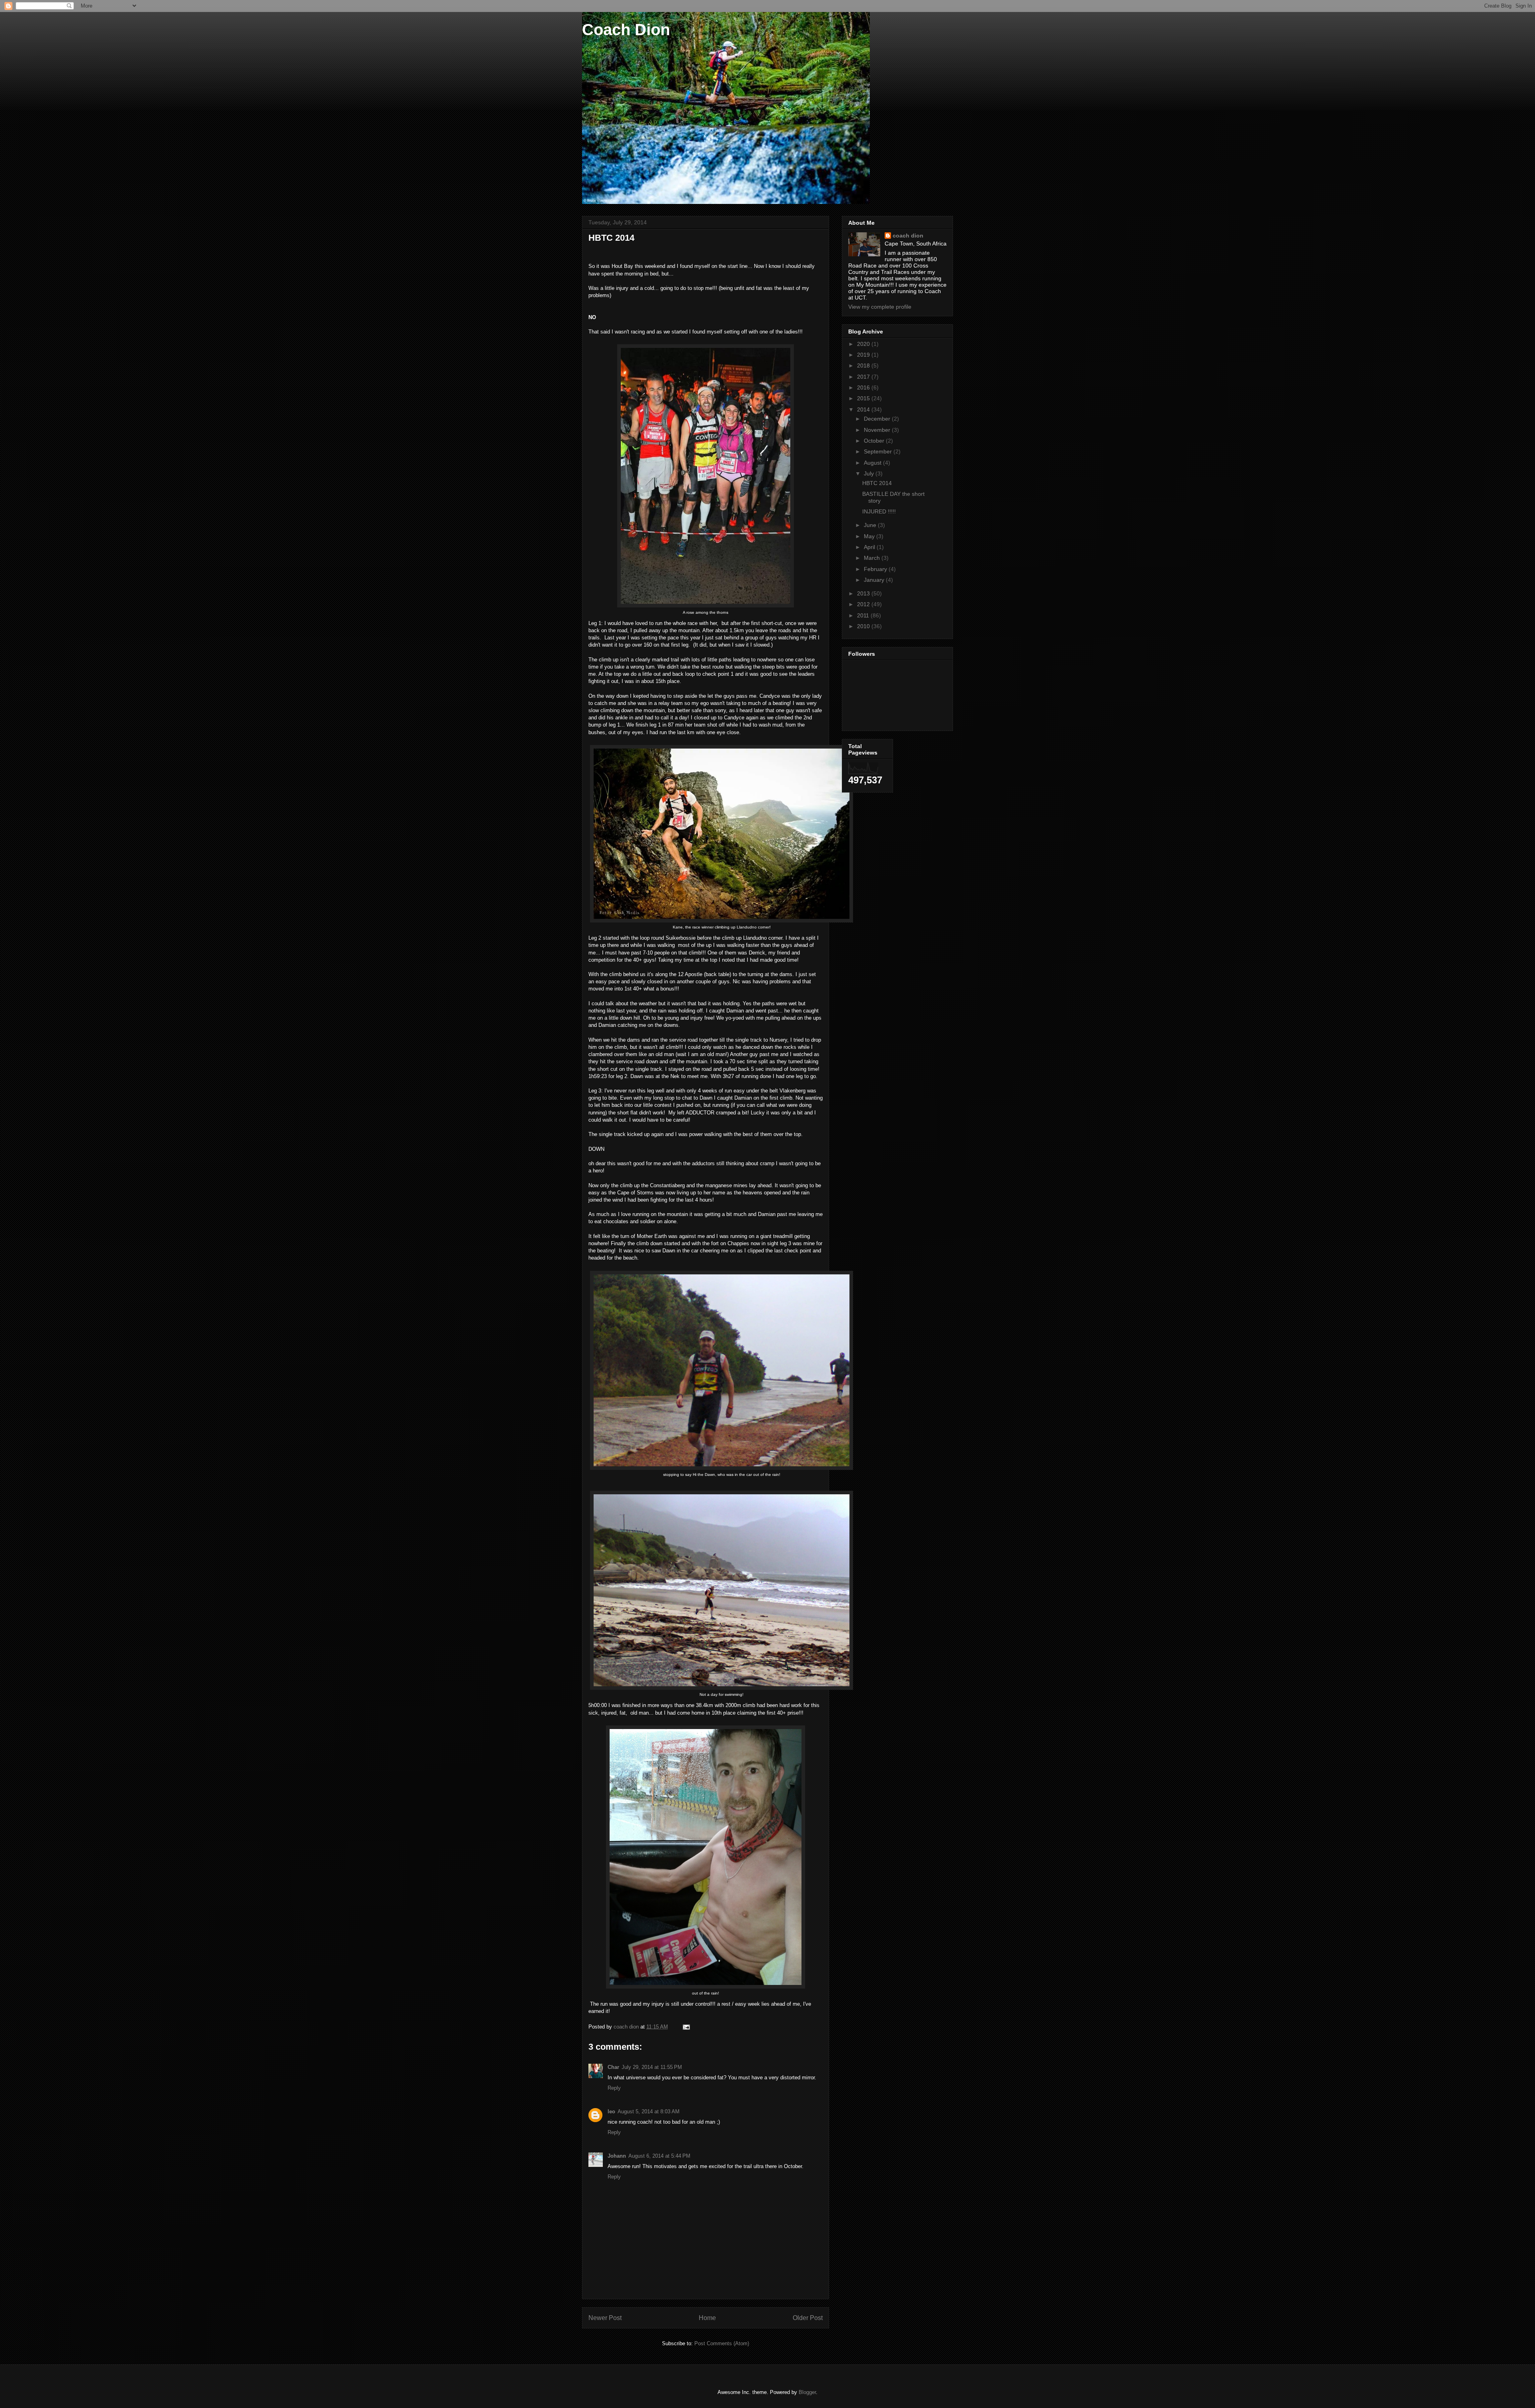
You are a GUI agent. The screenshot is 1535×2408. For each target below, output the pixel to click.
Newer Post (605, 2318)
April (870, 547)
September (879, 451)
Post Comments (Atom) (722, 2343)
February (876, 569)
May (870, 536)
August (873, 463)
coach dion (908, 236)
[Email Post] (686, 2027)
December (878, 419)
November (878, 430)
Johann (617, 2156)
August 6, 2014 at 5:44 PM (659, 2156)
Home (707, 2318)
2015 (864, 398)
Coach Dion (626, 30)
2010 (864, 626)
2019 (864, 355)
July (870, 473)
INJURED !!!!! (879, 511)
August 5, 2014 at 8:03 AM (649, 2111)
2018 (864, 365)
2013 (864, 593)
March (873, 558)
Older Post (808, 2318)
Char (613, 2067)
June (871, 525)
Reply (614, 2088)
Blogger (807, 2392)
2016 (864, 387)
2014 (864, 409)
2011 (864, 615)
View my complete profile (880, 307)
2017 (864, 377)
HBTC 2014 (877, 483)
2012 (864, 604)
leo (611, 2111)
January (875, 580)
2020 (864, 344)
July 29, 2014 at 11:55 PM (652, 2067)
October (875, 441)
